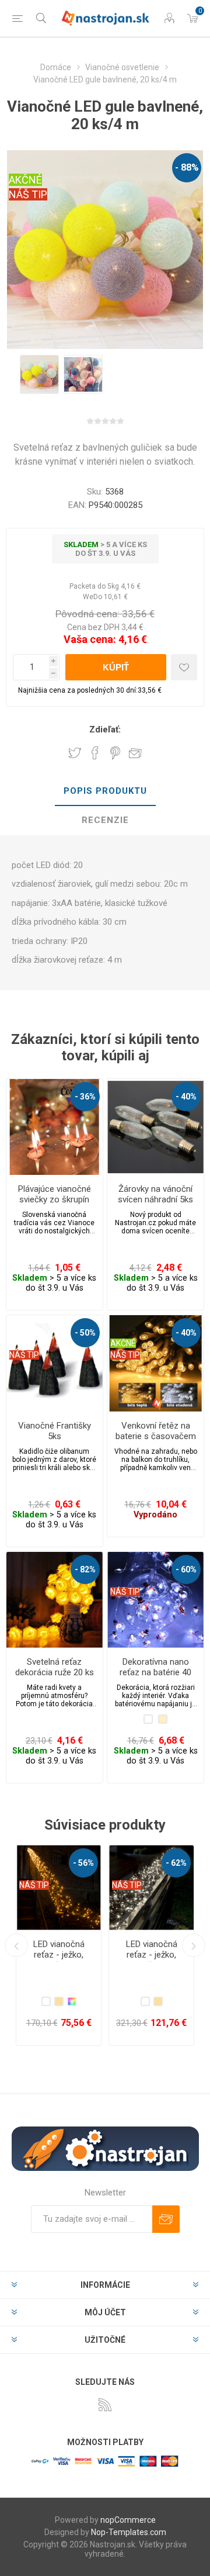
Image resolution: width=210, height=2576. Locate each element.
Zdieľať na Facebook (95, 753)
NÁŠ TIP (28, 194)
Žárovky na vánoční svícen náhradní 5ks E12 (155, 1199)
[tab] (105, 791)
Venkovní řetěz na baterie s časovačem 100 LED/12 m (156, 1436)
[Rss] (105, 2405)
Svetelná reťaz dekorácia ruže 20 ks (55, 1667)
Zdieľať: (105, 729)
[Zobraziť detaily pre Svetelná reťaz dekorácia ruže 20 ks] (55, 1600)
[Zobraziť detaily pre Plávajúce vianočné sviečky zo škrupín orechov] (55, 1127)
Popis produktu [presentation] (105, 791)
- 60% (186, 1569)
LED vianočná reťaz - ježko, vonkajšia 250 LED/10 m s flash (59, 1960)
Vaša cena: (90, 639)
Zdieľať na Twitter (75, 753)
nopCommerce (128, 2520)
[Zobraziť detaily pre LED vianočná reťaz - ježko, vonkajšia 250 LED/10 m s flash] (59, 1888)
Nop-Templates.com (129, 2532)
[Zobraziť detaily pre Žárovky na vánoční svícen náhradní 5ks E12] (155, 1127)
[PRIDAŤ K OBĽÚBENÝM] (184, 667)
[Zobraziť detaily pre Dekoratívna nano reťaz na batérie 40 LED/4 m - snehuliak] (155, 1600)
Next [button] (194, 1945)
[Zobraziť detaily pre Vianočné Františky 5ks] (55, 1363)
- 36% (85, 1097)
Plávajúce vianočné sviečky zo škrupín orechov (55, 1199)
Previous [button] (16, 1945)
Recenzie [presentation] (105, 820)
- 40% (186, 1097)
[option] (39, 374)
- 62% (83, 1863)
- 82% (85, 1569)
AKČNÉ (25, 180)
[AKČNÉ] (123, 1323)
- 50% (85, 1333)
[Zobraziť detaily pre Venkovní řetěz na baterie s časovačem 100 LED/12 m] (155, 1363)
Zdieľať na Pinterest (115, 753)
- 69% (176, 1863)
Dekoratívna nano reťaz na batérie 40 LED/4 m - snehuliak (155, 1672)
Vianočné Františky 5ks (55, 1431)
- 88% (187, 167)
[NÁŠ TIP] (24, 1323)
